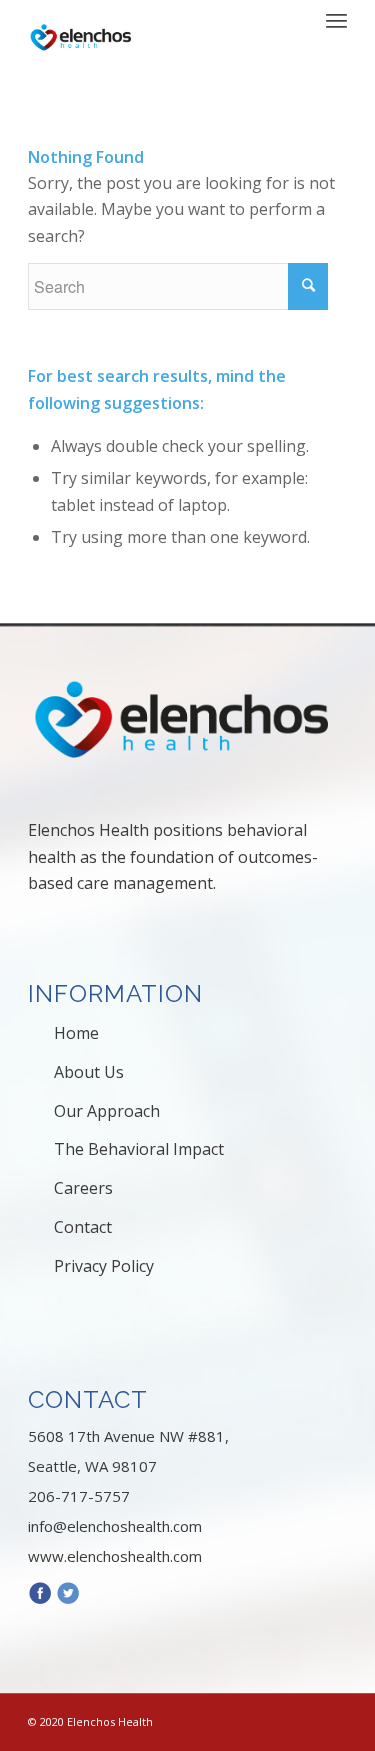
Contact (83, 1227)
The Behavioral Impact (139, 1149)
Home (76, 1033)
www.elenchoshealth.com (115, 1556)
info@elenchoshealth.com (115, 1526)
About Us (89, 1072)
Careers (83, 1188)
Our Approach (107, 1111)
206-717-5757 (79, 1496)
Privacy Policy (104, 1266)
